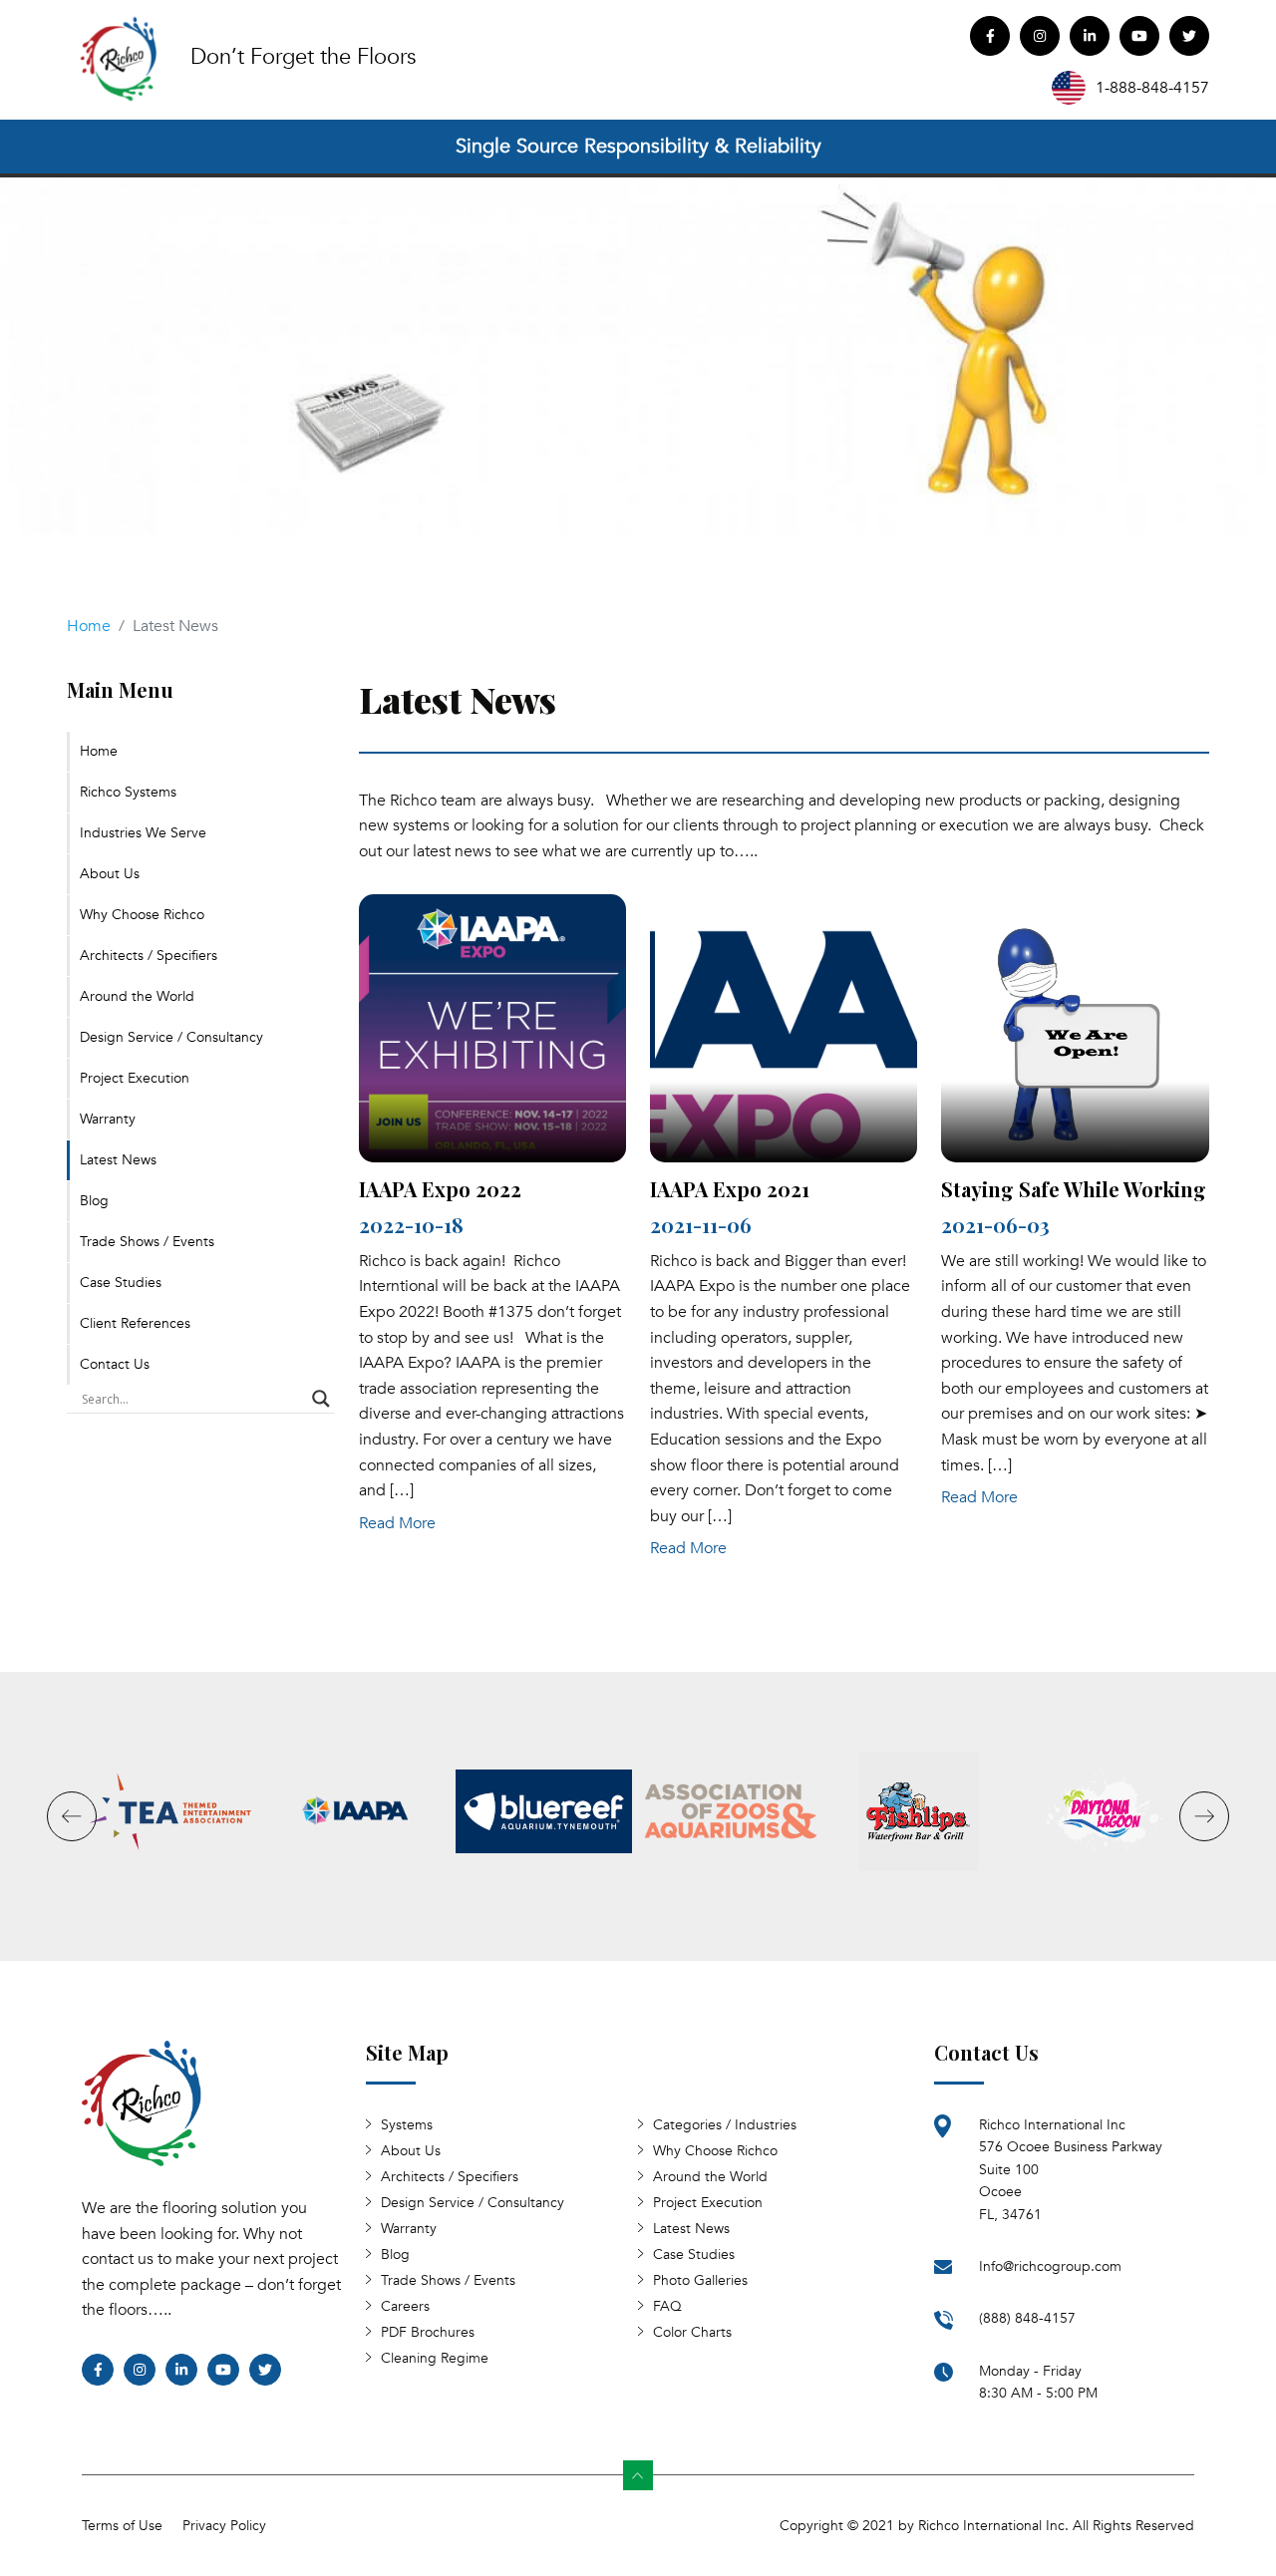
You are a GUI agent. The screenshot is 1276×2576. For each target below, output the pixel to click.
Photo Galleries (700, 2280)
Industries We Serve (143, 833)
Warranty (108, 1119)
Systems (407, 2125)
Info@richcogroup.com (1050, 2266)
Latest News (118, 1160)
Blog (94, 1201)
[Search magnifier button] (321, 1399)
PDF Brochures (428, 2332)
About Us (110, 874)
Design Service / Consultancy (171, 1037)
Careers (405, 2306)
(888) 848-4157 (1027, 2318)
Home (89, 626)
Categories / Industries (725, 2125)
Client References (135, 1323)
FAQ (667, 2306)
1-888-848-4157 (1152, 88)
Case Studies (121, 1283)
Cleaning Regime (435, 2358)
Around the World (137, 996)
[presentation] (72, 1816)
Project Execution (135, 1078)
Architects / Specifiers (149, 956)
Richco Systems (128, 792)
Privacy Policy (224, 2526)
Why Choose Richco (142, 915)
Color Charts (692, 2332)
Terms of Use (122, 2526)
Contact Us (115, 1364)
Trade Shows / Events (147, 1242)
